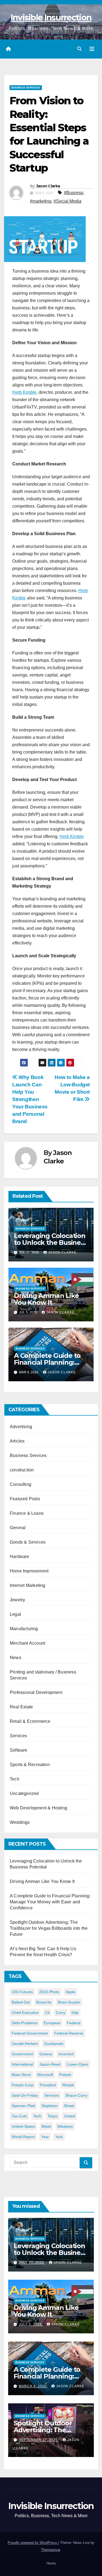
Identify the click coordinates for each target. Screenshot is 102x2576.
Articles (17, 1441)
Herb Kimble (24, 392)
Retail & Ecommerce (30, 1721)
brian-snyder (69, 2002)
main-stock (21, 2075)
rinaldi (68, 2085)
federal (74, 2023)
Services (18, 1736)
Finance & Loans (27, 1513)
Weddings (20, 1822)
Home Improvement (29, 1571)
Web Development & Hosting (38, 1808)
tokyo (53, 2116)
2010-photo (49, 1992)
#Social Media (67, 201)
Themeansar (50, 2550)
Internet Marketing (28, 1585)
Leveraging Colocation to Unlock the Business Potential (51, 1243)
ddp (75, 2013)
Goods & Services (28, 1542)
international (22, 2064)
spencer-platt (23, 2106)
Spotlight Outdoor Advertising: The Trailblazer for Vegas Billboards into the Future (49, 1928)
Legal (15, 1614)
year (45, 2137)
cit (47, 2013)
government (22, 2054)
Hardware (20, 1557)
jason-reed (50, 2064)
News (16, 1658)
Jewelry (17, 1600)
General (18, 1528)
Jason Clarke (48, 186)
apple (70, 1992)
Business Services (26, 88)
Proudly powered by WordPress (33, 2543)
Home (51, 2563)
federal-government (30, 2033)
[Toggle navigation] (92, 49)
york (59, 2137)
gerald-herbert (25, 2044)
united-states (23, 2126)
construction (22, 1470)
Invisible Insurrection (51, 18)
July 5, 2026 (31, 2324)
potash (65, 2075)
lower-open (77, 2064)
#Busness (74, 193)
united (69, 2116)
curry (61, 2013)
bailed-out (21, 2002)
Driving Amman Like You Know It (46, 1299)
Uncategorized (24, 1793)
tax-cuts (19, 2116)
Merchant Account (27, 1643)
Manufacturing (24, 1629)
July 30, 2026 (32, 2263)
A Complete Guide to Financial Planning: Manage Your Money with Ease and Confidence (50, 1902)
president (48, 2085)
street (69, 2106)
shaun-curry (76, 2095)
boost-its (44, 2002)
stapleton (50, 2106)
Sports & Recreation (30, 1765)
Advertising (21, 1427)
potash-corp (23, 2085)
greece (46, 2054)
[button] (79, 49)
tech (37, 2116)
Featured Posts (25, 1499)
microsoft (45, 2075)
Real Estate (21, 1707)
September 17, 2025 (39, 2440)
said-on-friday (25, 2095)
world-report (23, 2137)
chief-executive (25, 2013)
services (52, 2095)
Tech (15, 1779)
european (52, 2023)
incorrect (66, 2054)
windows (65, 2126)
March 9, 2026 (33, 2386)
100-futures (22, 1992)
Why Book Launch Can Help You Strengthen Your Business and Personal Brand (30, 1099)
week (46, 2126)
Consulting (21, 1484)
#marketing (41, 201)
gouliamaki (54, 2044)
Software (19, 1750)
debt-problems (25, 2023)
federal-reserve (69, 2033)
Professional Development (36, 1692)
